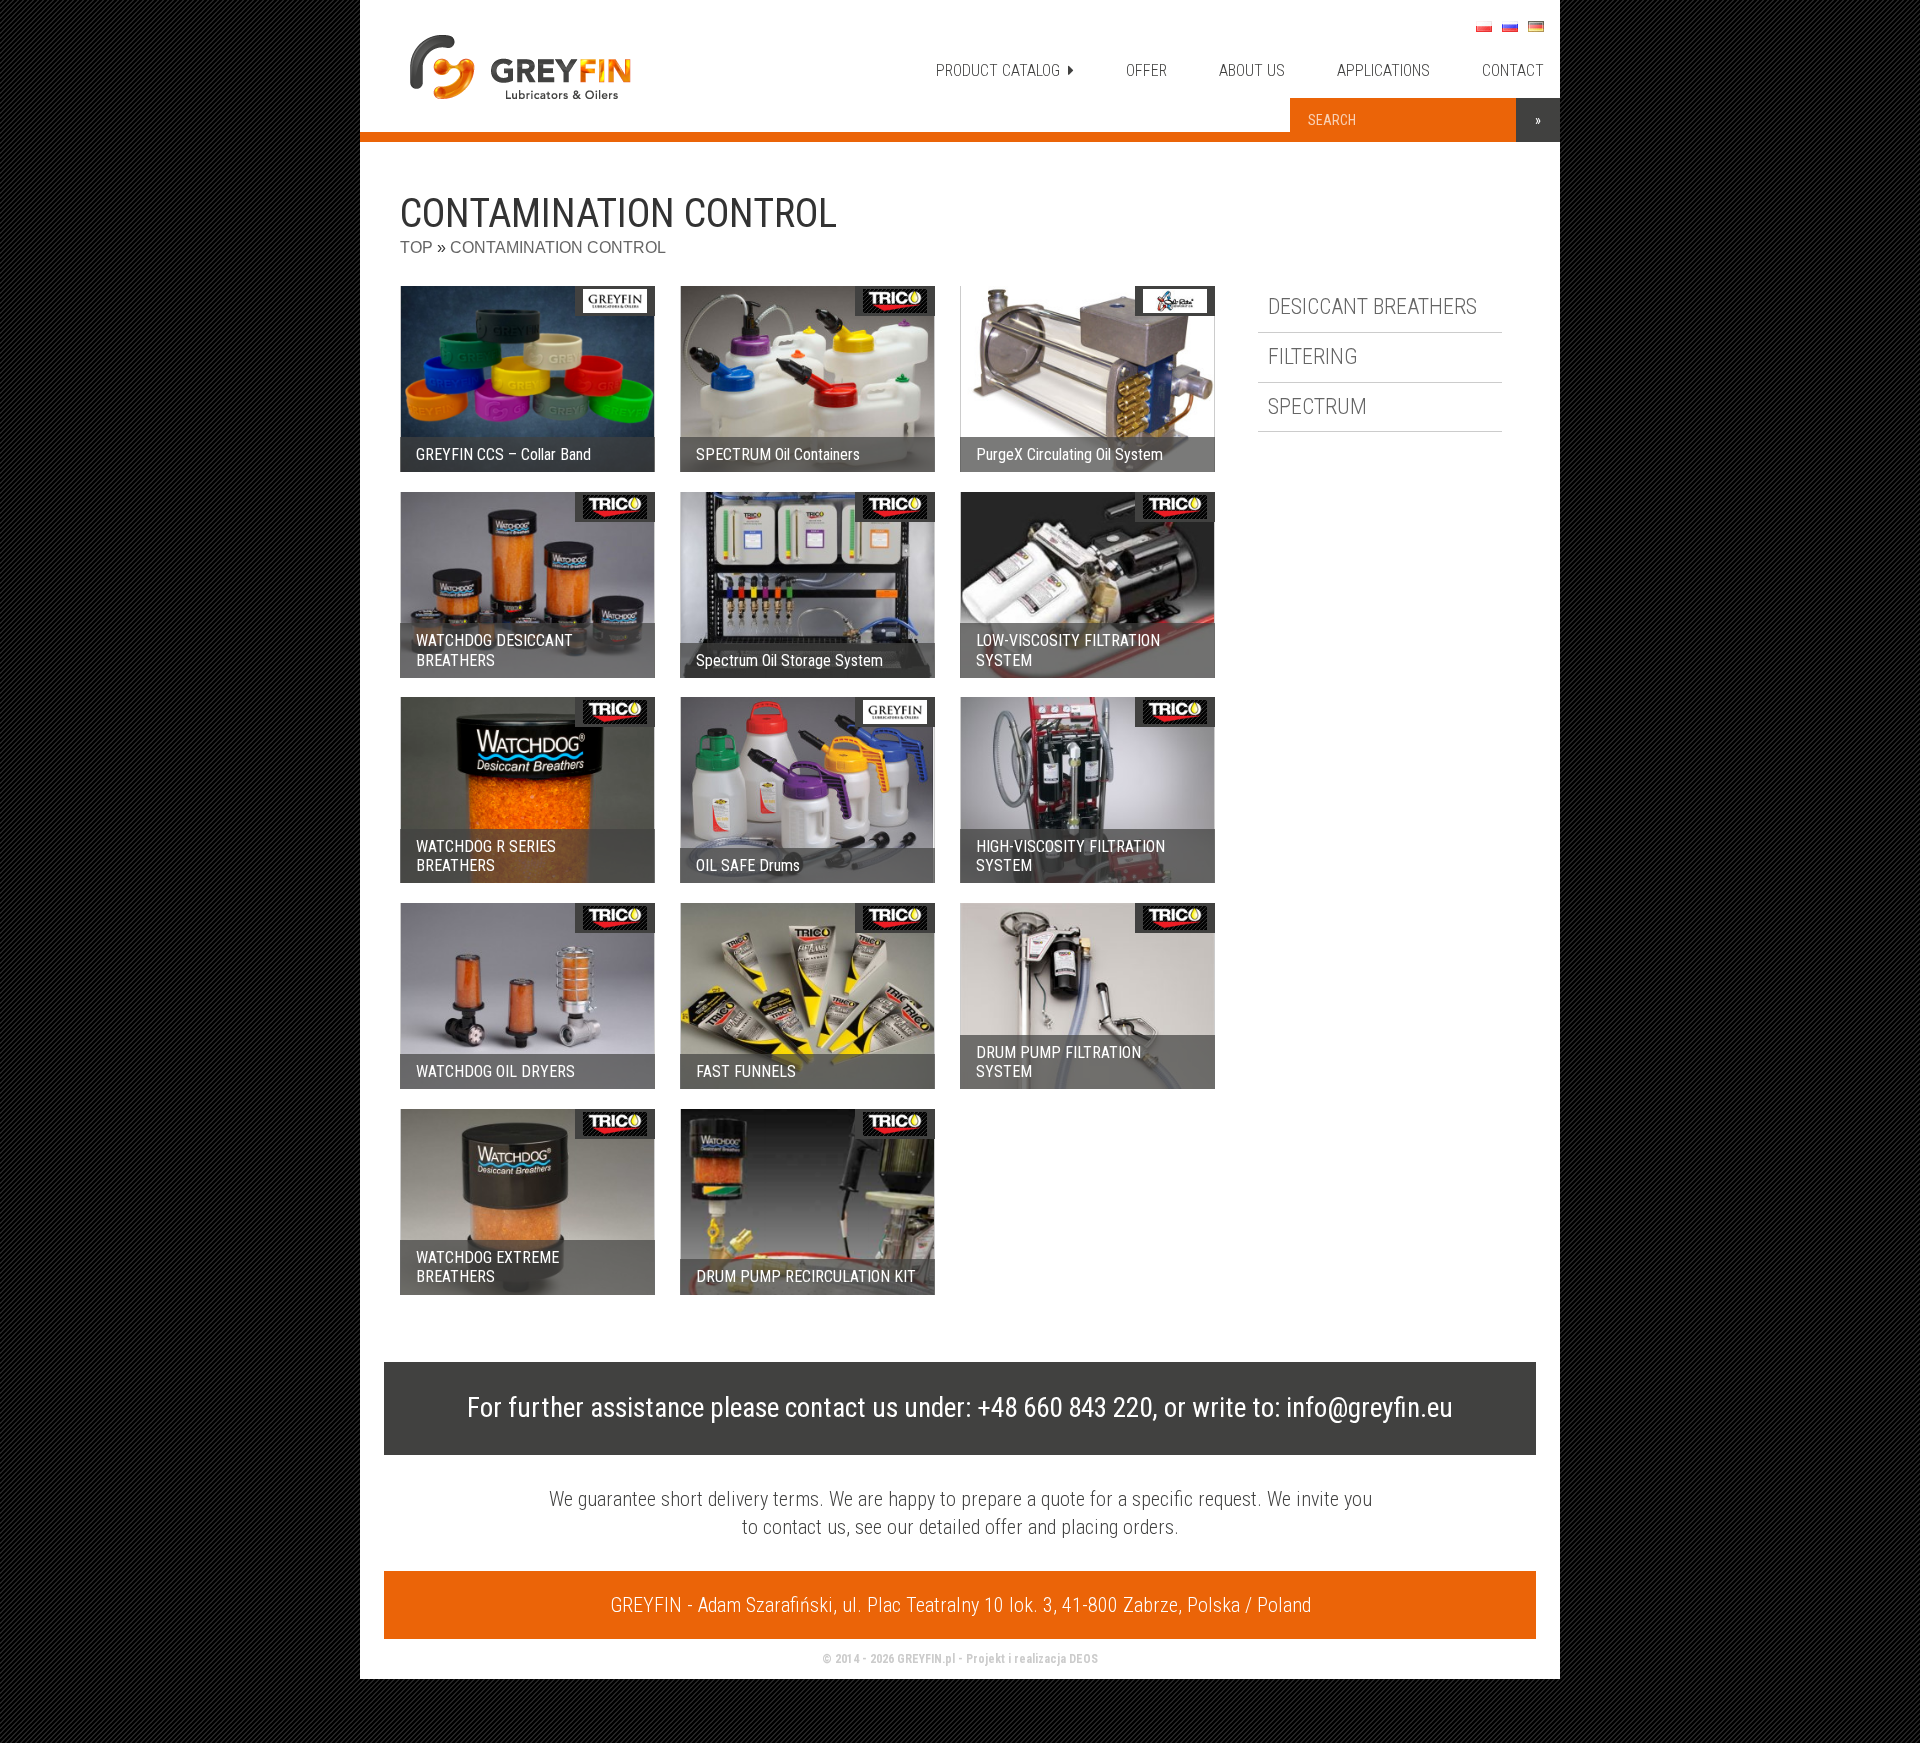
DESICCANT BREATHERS (1372, 306)
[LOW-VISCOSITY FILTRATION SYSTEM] (1087, 585)
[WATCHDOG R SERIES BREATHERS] (527, 790)
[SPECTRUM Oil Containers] (807, 379)
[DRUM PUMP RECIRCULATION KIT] (807, 1202)
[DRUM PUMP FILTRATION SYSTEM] (1087, 996)
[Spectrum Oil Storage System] (807, 585)
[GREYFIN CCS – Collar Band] (527, 379)
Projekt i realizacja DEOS (1032, 1659)
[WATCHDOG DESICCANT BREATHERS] (527, 585)
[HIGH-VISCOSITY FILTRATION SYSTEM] (1087, 790)
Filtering (1313, 356)
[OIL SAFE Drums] (807, 790)
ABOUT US (1252, 70)
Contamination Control (558, 247)
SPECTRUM (1317, 406)
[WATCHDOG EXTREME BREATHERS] (527, 1202)
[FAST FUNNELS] (807, 996)
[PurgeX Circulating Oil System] (1087, 379)
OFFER (1146, 70)
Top (416, 247)
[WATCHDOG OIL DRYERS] (527, 996)
